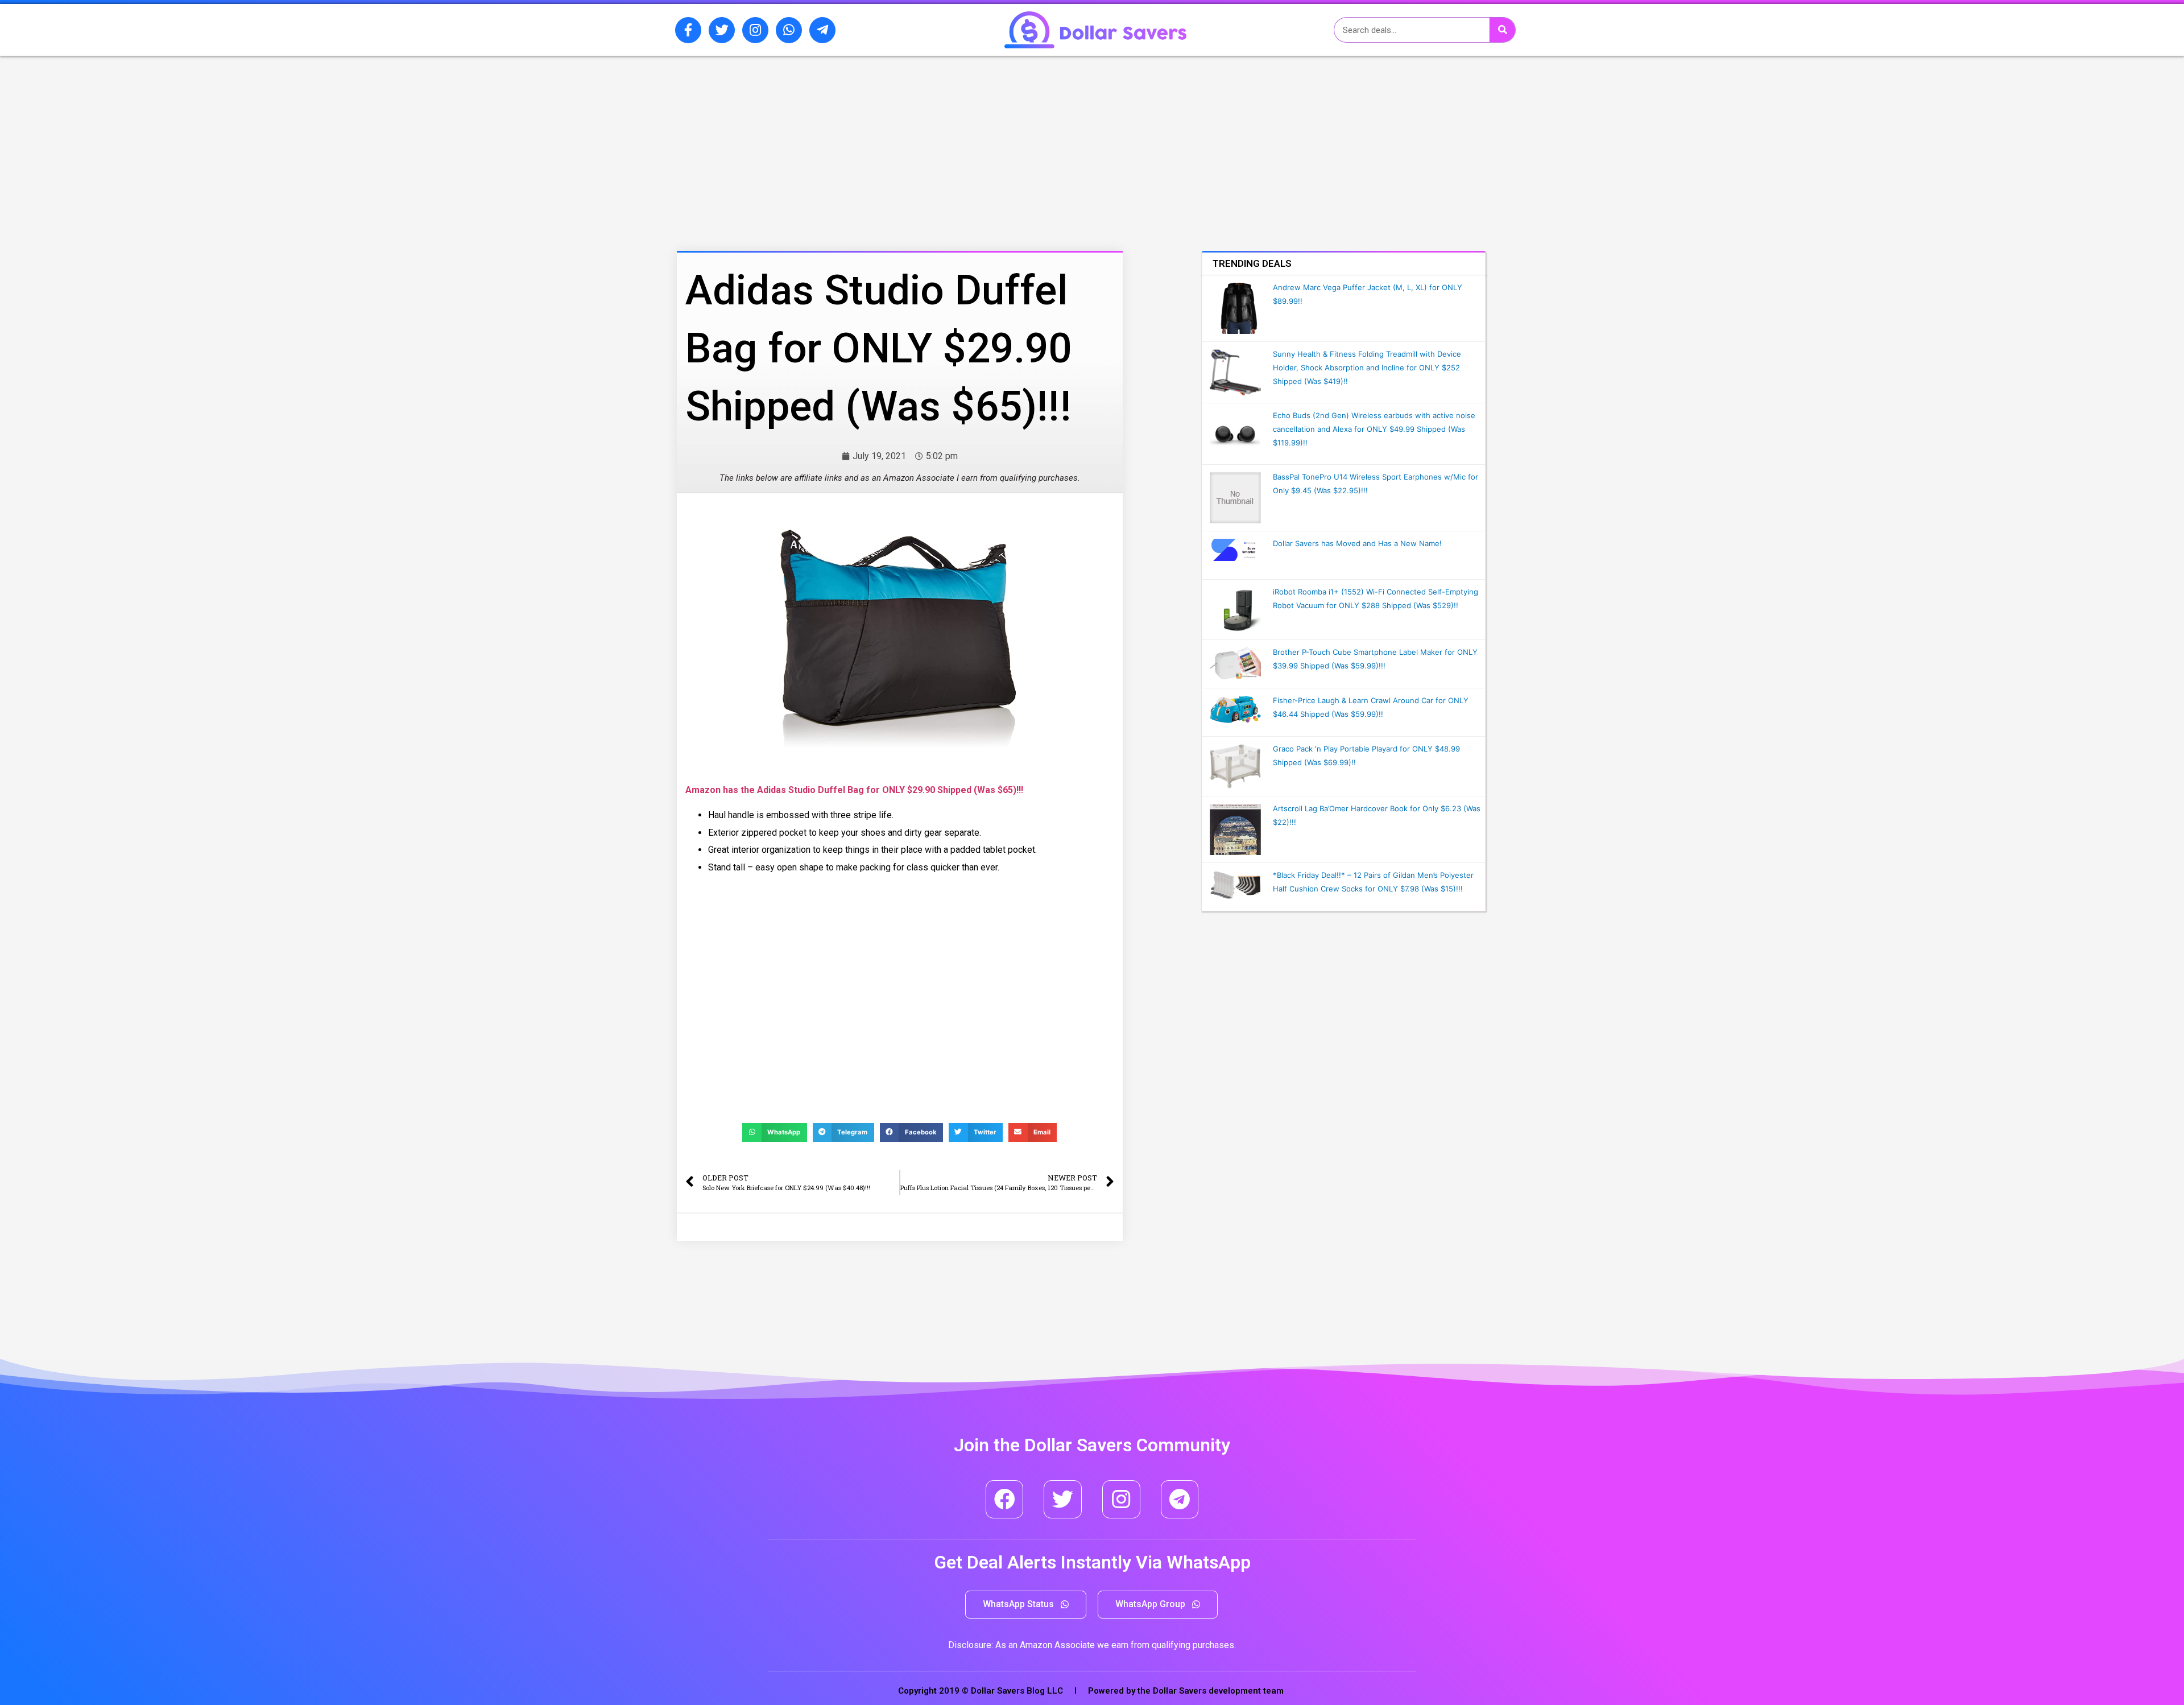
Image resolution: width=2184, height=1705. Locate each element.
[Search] (1502, 30)
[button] (1026, 1605)
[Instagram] (755, 30)
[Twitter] (722, 30)
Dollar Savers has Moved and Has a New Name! (1357, 543)
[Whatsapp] (789, 30)
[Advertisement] (873, 115)
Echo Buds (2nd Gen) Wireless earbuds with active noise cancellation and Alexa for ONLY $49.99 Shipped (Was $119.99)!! (1374, 429)
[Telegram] (1180, 1499)
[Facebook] (1005, 1499)
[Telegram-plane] (822, 30)
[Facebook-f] (688, 30)
